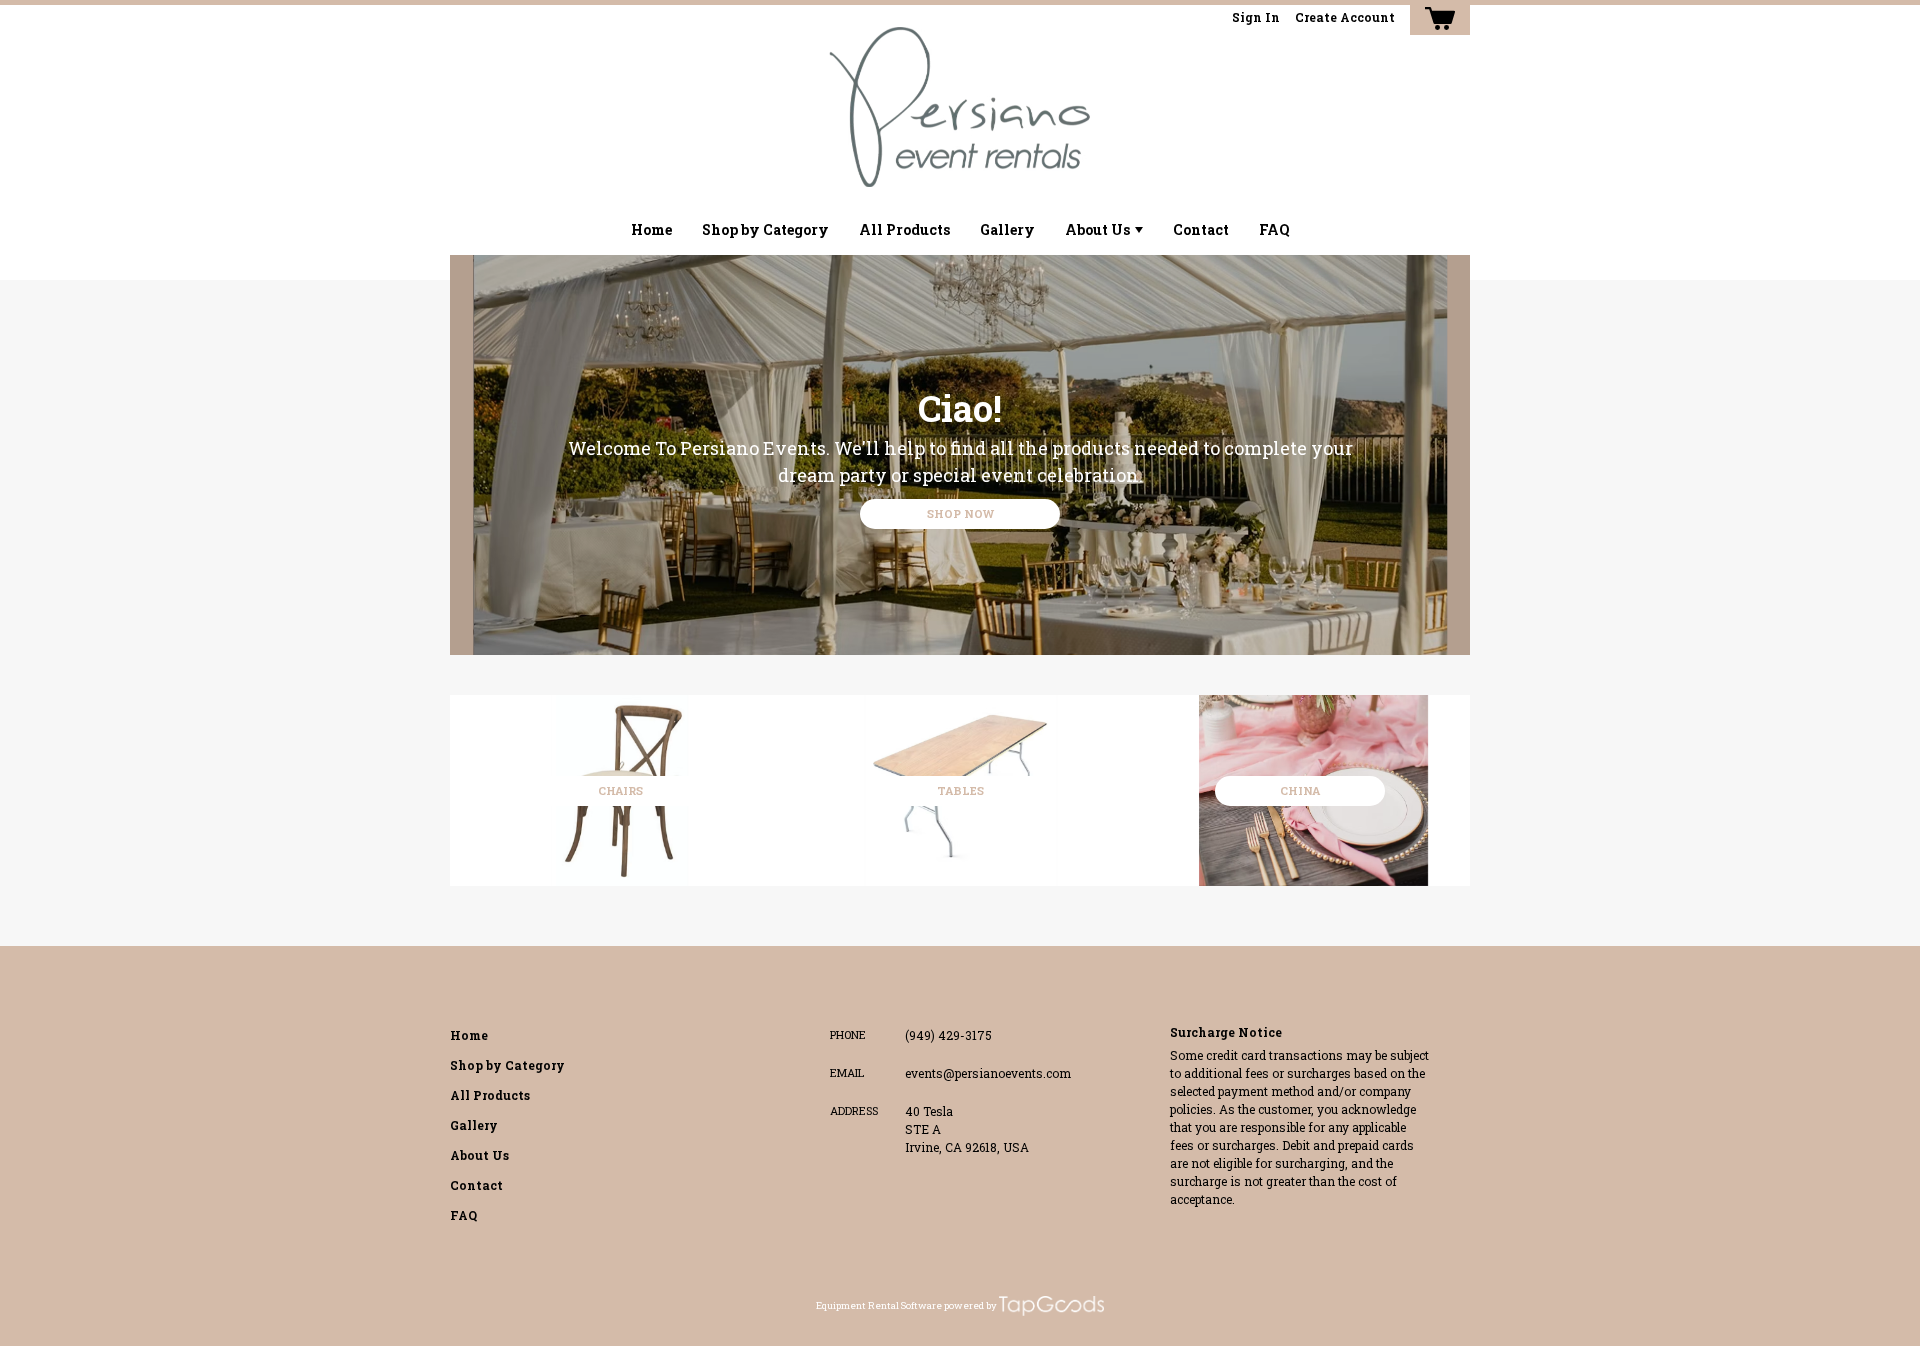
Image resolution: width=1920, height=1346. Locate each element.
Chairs (620, 790)
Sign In (1256, 17)
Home (651, 229)
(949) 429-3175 (948, 1035)
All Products (904, 229)
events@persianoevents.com (988, 1073)
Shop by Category (765, 229)
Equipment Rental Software (879, 1305)
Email (847, 1072)
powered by (970, 1305)
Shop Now (960, 513)
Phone (848, 1034)
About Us (1097, 229)
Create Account (1345, 17)
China (1300, 790)
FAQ (1274, 229)
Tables (960, 790)
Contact (1201, 229)
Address (854, 1110)
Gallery (1007, 229)
